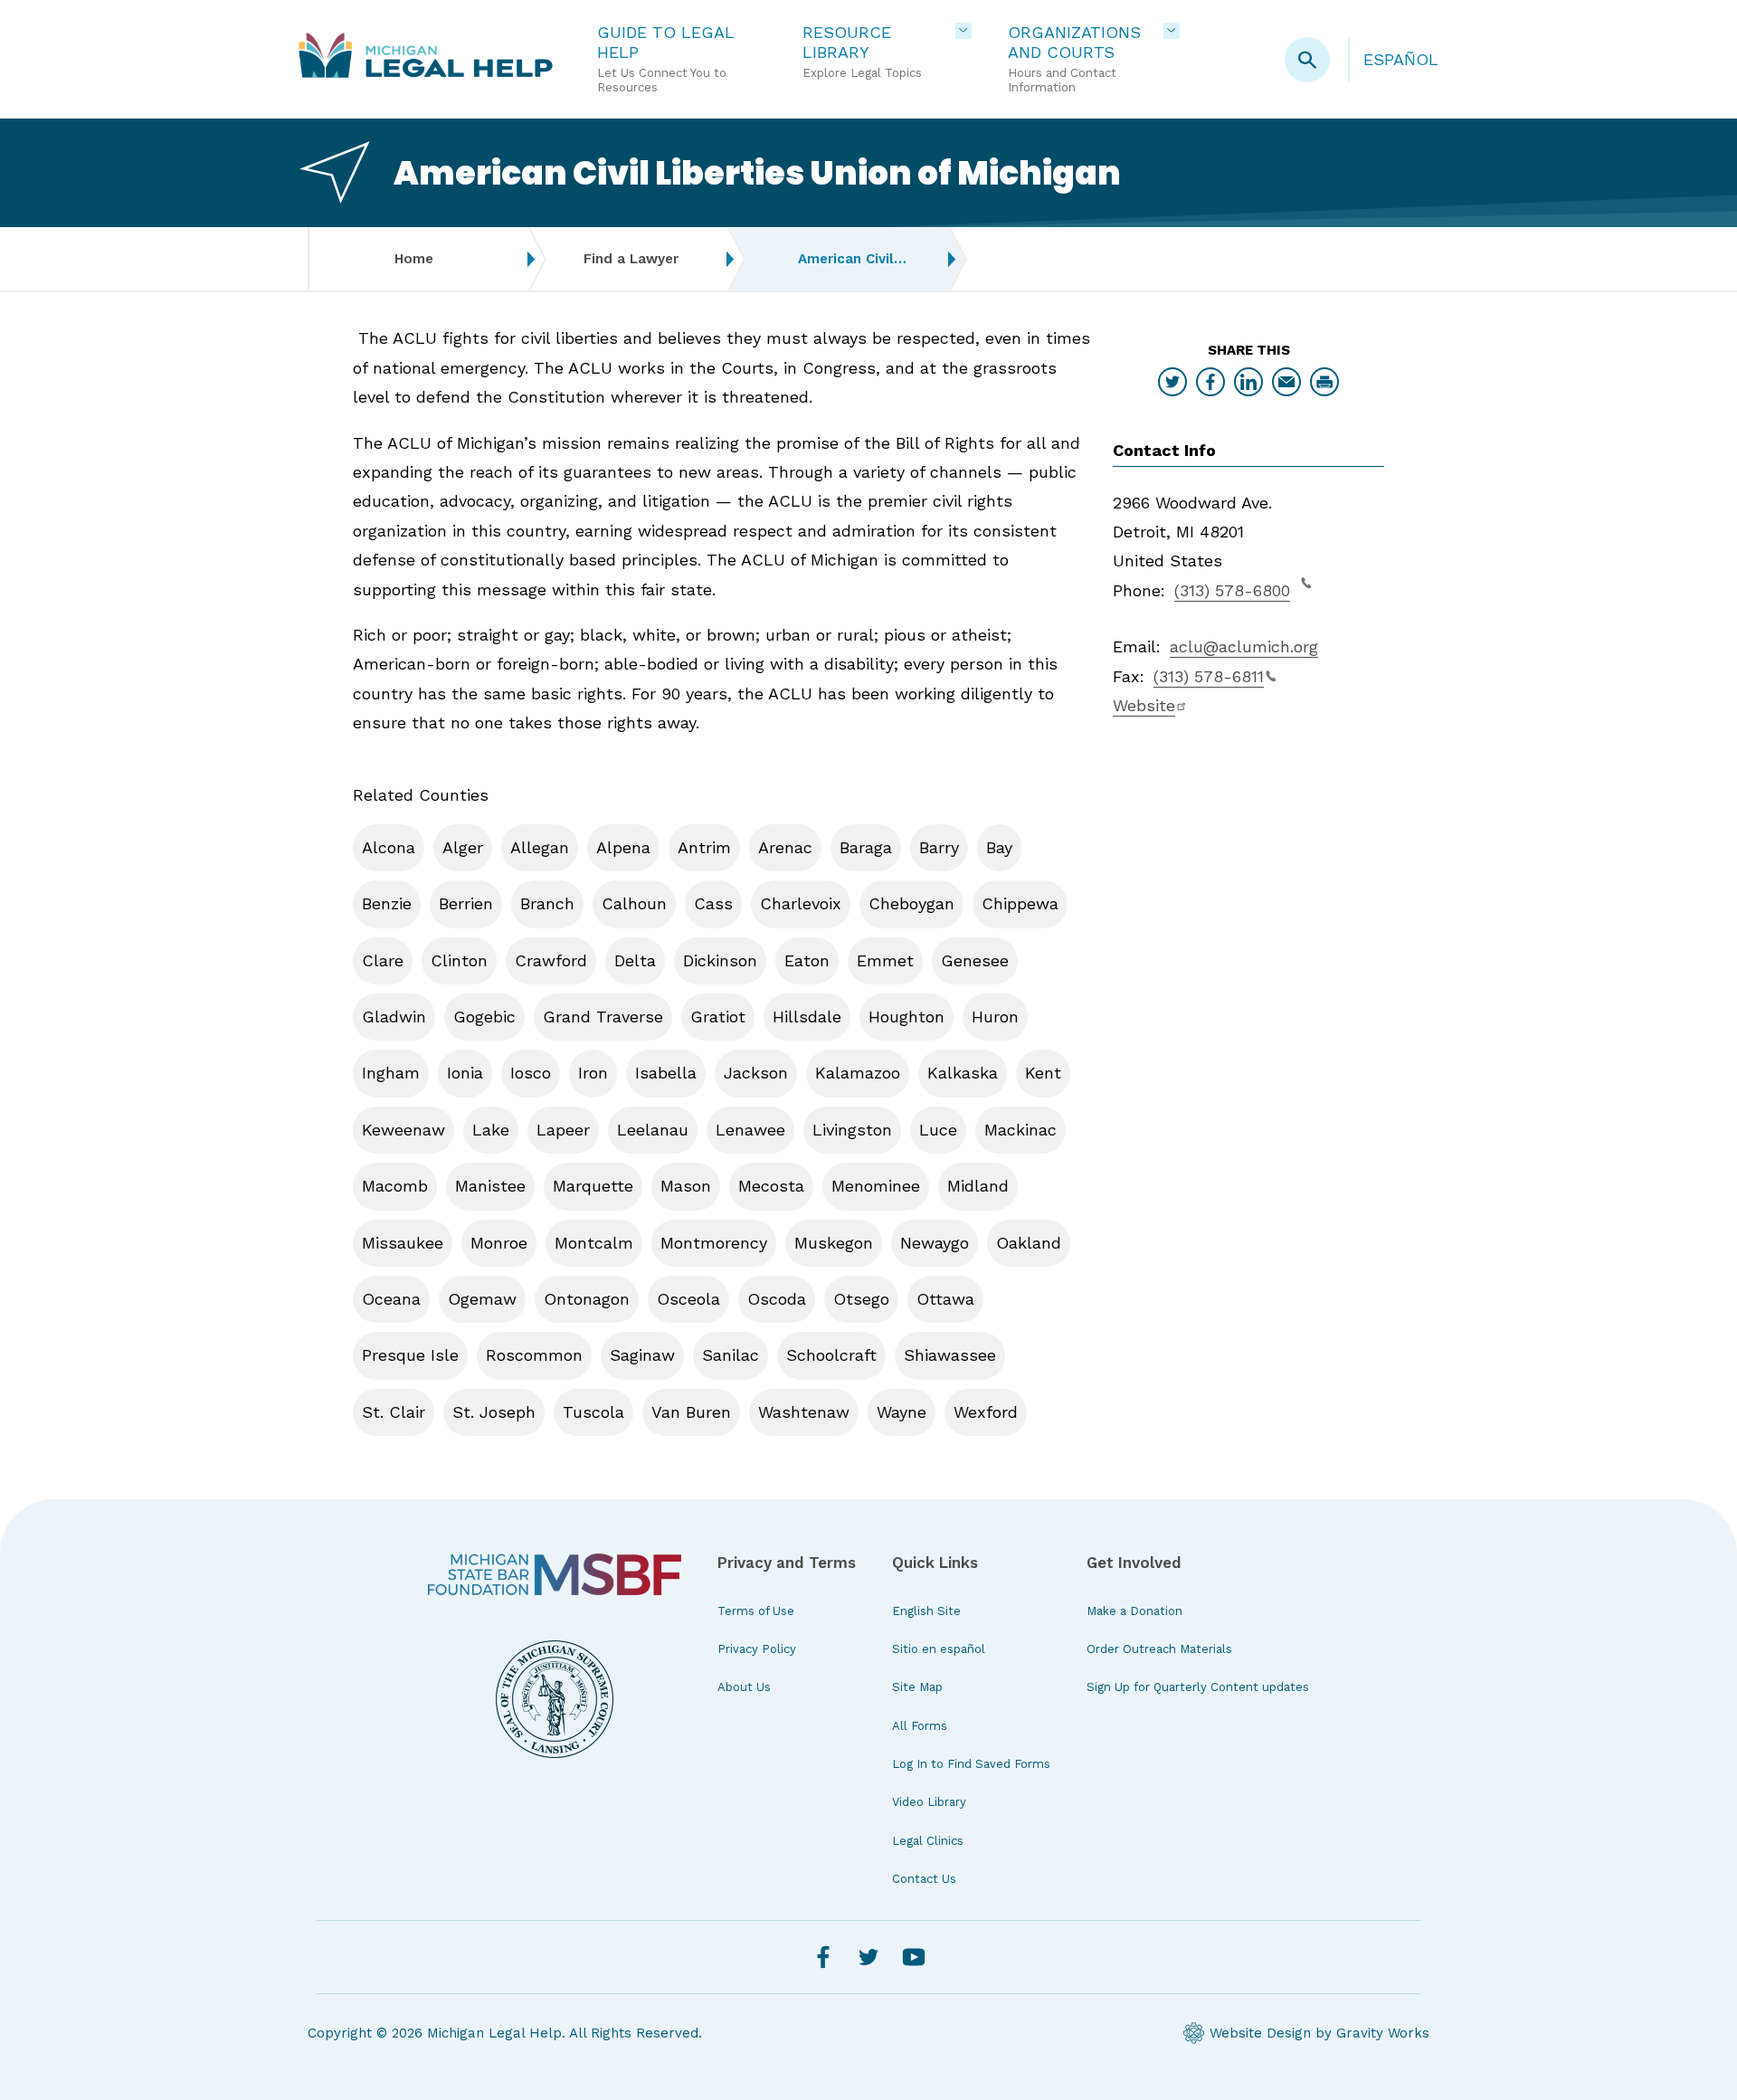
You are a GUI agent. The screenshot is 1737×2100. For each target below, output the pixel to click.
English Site (926, 1611)
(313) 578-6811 (1209, 676)
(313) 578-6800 (1232, 590)
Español (1401, 59)
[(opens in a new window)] (555, 1574)
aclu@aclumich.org (1244, 646)
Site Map (917, 1687)
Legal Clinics (928, 1841)
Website (1144, 705)
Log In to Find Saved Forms (971, 1764)
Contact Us (924, 1879)
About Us (744, 1687)
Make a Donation (1134, 1611)
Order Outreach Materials (1159, 1649)
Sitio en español (939, 1649)
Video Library (929, 1802)
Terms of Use (756, 1611)
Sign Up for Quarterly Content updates (1198, 1687)
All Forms (920, 1726)
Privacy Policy (757, 1649)
